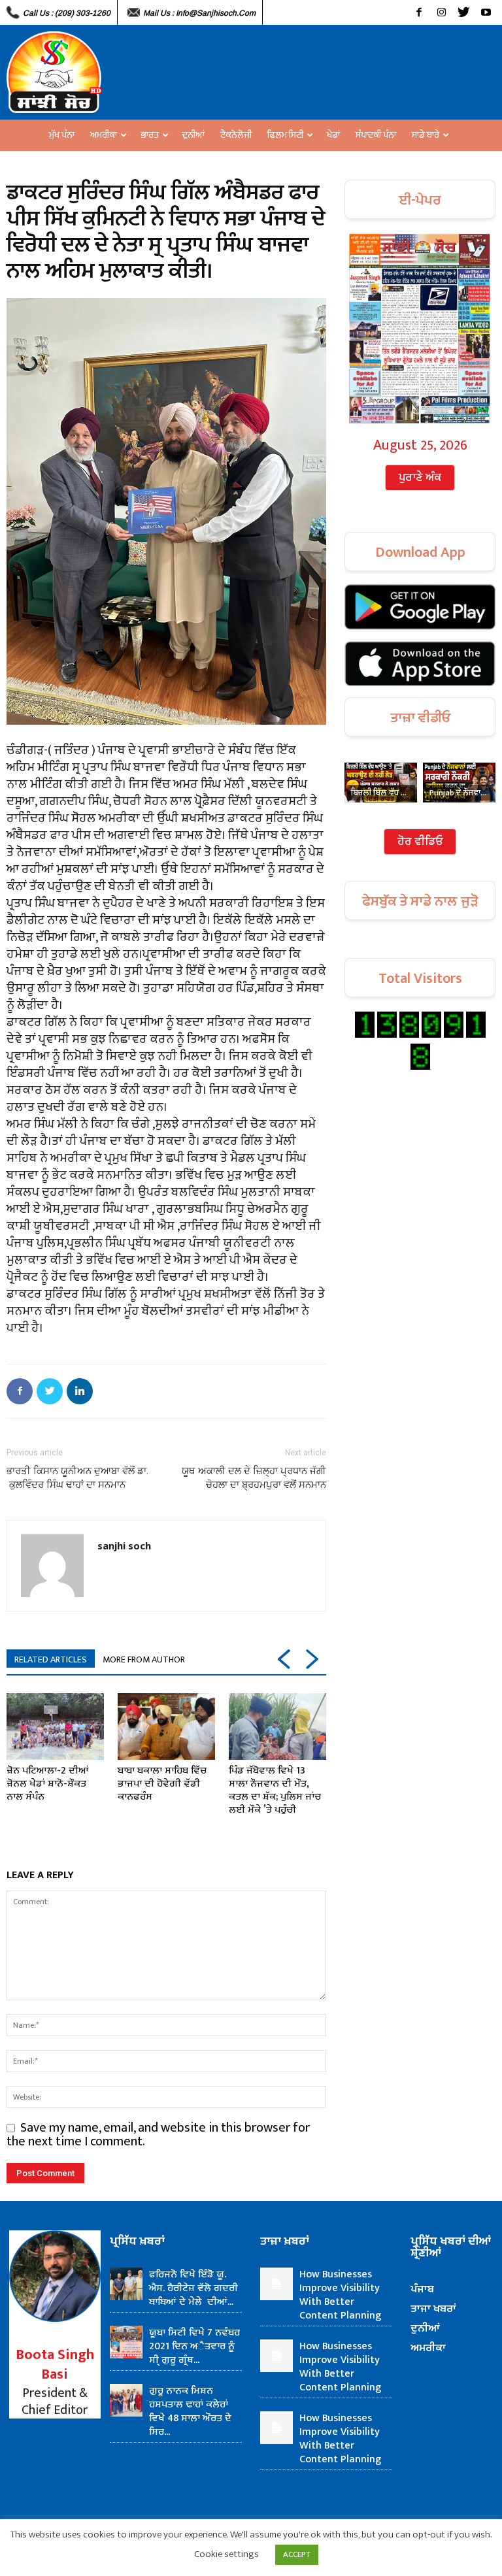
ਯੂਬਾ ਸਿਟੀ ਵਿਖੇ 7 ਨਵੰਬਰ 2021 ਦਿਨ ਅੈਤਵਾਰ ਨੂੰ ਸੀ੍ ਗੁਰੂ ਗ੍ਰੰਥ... (194, 2346)
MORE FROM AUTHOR (144, 1660)
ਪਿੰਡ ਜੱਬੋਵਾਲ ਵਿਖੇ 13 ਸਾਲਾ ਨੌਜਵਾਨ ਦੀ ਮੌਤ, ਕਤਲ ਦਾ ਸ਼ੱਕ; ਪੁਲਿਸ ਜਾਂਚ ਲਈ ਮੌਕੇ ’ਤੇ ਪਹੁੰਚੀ (275, 1790)
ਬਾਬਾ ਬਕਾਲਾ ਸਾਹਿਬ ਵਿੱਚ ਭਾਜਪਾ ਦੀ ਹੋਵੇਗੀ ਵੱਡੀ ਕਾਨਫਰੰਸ (162, 1784)
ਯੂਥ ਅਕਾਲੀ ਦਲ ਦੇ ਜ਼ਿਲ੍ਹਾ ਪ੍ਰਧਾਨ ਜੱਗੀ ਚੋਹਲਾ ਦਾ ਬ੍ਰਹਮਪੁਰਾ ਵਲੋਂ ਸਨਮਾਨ (254, 1478)
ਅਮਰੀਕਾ (104, 135)
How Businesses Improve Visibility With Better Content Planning (340, 2295)
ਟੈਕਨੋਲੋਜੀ (236, 135)
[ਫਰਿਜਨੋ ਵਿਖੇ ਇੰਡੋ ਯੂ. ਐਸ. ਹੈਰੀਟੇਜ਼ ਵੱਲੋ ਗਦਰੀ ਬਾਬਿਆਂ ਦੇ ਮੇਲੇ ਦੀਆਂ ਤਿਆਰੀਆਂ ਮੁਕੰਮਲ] (126, 2284)
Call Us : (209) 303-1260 (67, 13)
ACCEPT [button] (297, 2554)
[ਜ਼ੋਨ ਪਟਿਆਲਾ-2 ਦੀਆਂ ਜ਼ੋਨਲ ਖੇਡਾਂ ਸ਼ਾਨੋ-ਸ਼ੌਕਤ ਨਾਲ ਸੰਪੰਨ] (55, 1727)
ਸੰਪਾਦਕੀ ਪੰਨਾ (376, 135)
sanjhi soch (124, 1545)
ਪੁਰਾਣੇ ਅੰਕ (420, 478)
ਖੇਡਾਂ (333, 135)
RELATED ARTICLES (51, 1660)
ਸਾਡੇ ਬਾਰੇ (426, 135)
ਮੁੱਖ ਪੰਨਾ (62, 135)
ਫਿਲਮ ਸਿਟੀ (285, 135)
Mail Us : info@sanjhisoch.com (199, 13)
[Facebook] (419, 12)
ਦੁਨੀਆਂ (193, 135)
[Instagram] (441, 12)
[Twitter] (463, 12)
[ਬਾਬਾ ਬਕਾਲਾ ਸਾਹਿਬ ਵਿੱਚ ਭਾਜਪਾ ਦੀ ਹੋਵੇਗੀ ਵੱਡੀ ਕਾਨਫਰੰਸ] (166, 1727)
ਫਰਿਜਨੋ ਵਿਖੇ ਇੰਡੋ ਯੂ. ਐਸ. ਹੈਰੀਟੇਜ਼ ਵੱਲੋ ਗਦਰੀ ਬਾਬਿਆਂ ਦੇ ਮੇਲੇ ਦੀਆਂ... (193, 2288)
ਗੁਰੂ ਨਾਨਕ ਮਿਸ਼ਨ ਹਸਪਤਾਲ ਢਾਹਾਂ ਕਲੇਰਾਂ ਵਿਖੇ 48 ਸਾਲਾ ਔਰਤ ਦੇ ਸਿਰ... (190, 2411)
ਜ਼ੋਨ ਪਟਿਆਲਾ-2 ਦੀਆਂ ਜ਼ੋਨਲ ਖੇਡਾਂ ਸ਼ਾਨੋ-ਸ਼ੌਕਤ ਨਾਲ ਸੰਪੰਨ (48, 1784)
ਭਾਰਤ (150, 135)
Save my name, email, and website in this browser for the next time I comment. (158, 2135)
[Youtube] (486, 12)
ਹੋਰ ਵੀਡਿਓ (420, 842)
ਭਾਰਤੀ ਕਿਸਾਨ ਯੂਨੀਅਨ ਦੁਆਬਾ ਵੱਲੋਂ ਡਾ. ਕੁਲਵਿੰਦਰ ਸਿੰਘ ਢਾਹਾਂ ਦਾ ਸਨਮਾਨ (77, 1478)
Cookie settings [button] (226, 2554)
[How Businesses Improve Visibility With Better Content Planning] (276, 2284)
